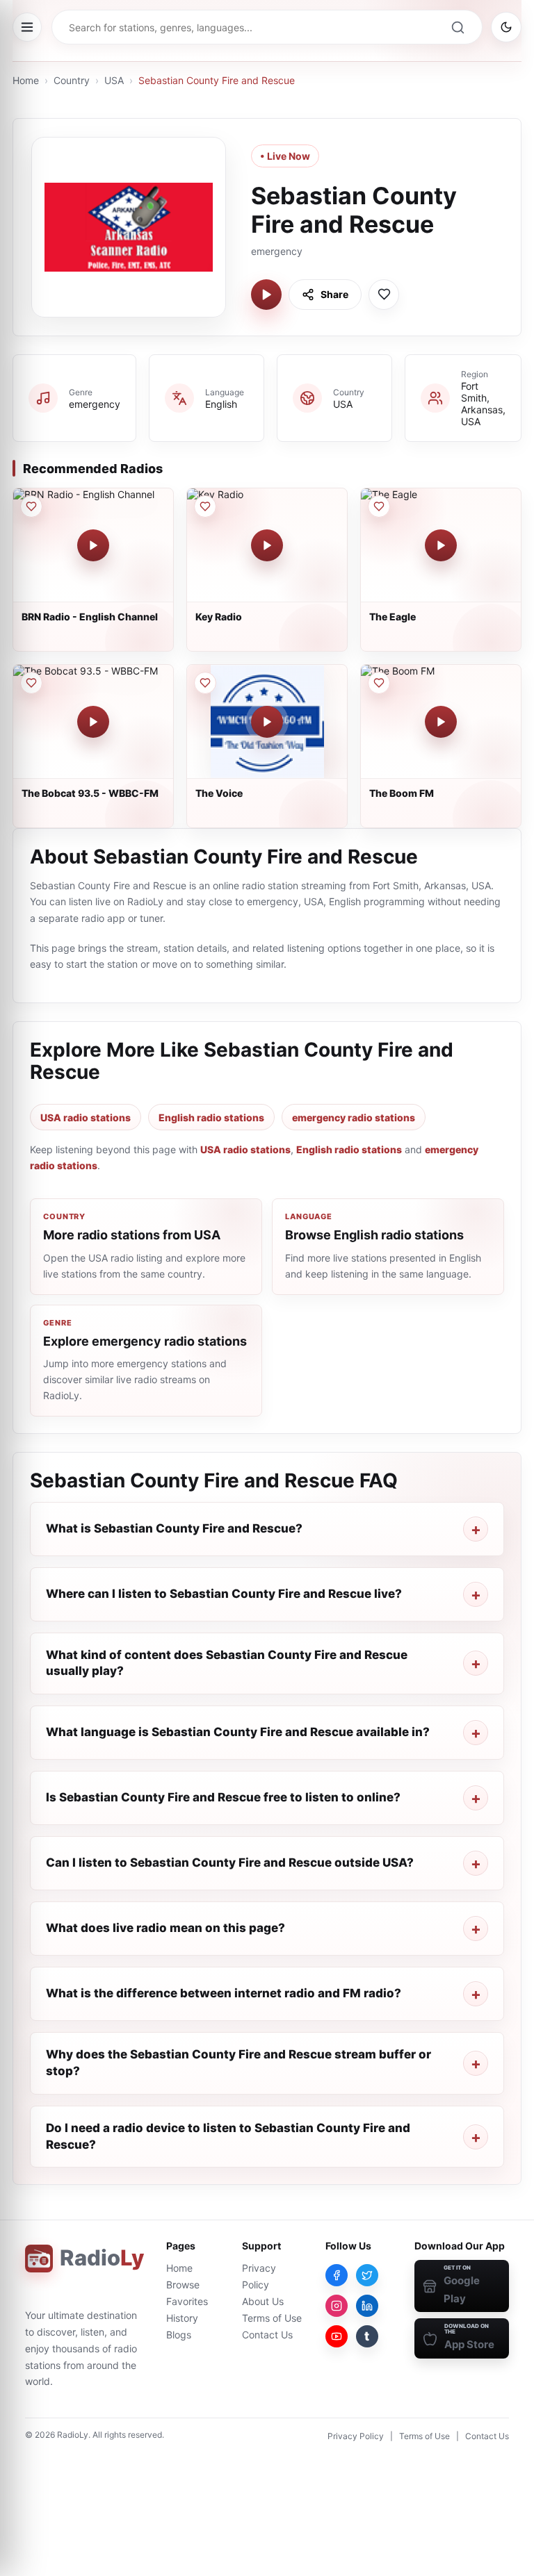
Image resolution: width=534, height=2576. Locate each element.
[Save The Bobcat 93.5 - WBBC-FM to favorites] (31, 683)
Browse (183, 2285)
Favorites (187, 2301)
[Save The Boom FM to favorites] (379, 683)
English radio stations (211, 1117)
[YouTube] (337, 2336)
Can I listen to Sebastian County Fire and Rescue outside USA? (230, 1863)
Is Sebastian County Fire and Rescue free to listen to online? (223, 1797)
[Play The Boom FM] (441, 722)
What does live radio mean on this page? (165, 1928)
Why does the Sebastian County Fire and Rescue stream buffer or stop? (238, 2063)
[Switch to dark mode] (506, 27)
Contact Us (267, 2335)
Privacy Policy (356, 2436)
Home (26, 80)
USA (114, 80)
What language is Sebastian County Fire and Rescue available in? (238, 1732)
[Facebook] (337, 2275)
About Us (263, 2301)
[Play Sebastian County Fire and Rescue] (266, 295)
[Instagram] (337, 2306)
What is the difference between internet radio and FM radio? (224, 1993)
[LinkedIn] (367, 2306)
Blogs (179, 2335)
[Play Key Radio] (267, 545)
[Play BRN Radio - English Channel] (93, 545)
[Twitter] (367, 2275)
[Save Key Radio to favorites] (205, 506)
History (182, 2318)
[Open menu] (27, 27)
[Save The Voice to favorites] (205, 683)
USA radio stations (86, 1117)
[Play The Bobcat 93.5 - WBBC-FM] (93, 722)
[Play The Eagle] (441, 545)
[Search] (458, 27)
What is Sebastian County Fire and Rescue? (174, 1528)
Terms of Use (272, 2318)
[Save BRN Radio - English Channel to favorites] (31, 506)
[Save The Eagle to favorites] (379, 506)
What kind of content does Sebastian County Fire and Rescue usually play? (227, 1663)
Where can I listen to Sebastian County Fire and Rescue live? (224, 1594)
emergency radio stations (354, 1117)
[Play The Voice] (267, 722)
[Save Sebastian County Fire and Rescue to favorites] (384, 295)
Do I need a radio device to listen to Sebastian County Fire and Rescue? (228, 2136)
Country (72, 80)
